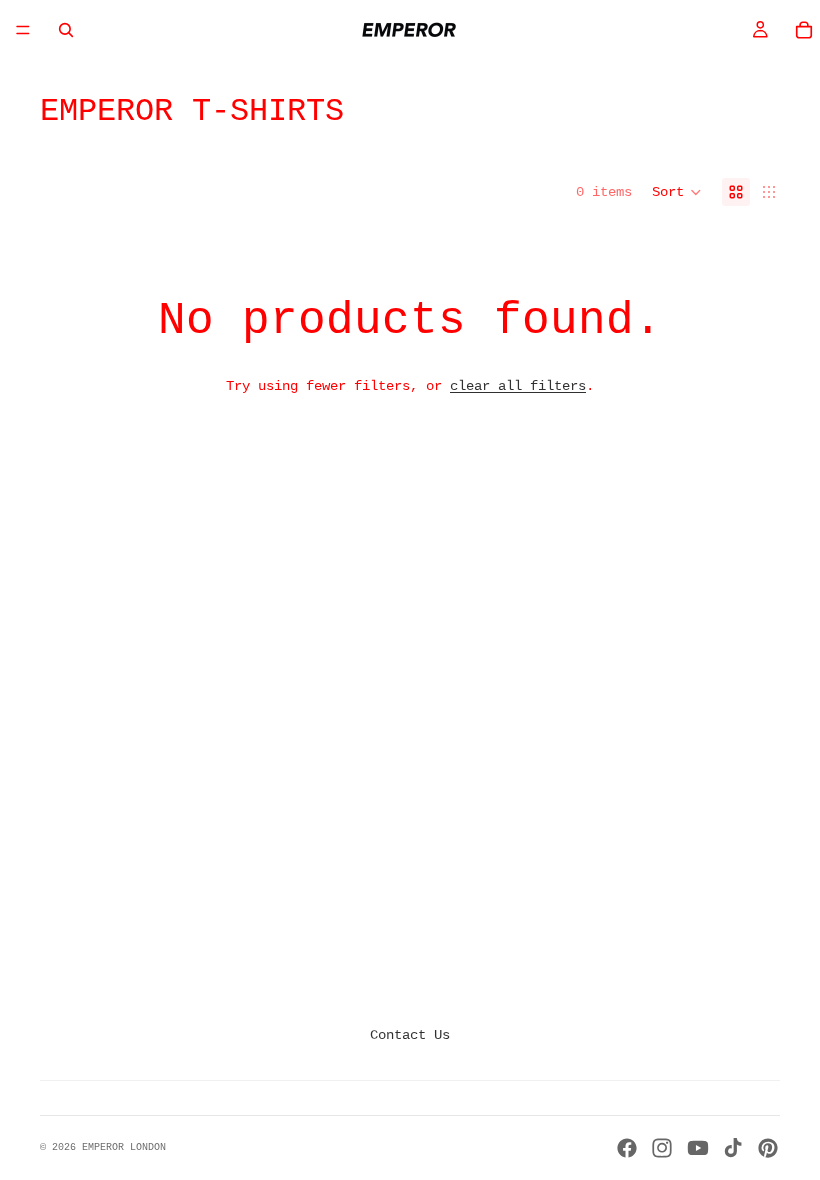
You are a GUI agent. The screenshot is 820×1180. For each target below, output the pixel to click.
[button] (677, 192)
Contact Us (410, 1035)
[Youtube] (698, 1148)
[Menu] (23, 30)
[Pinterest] (768, 1148)
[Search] (66, 30)
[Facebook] (627, 1148)
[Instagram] (662, 1148)
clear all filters (518, 386)
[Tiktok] (733, 1148)
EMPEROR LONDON (124, 1147)
